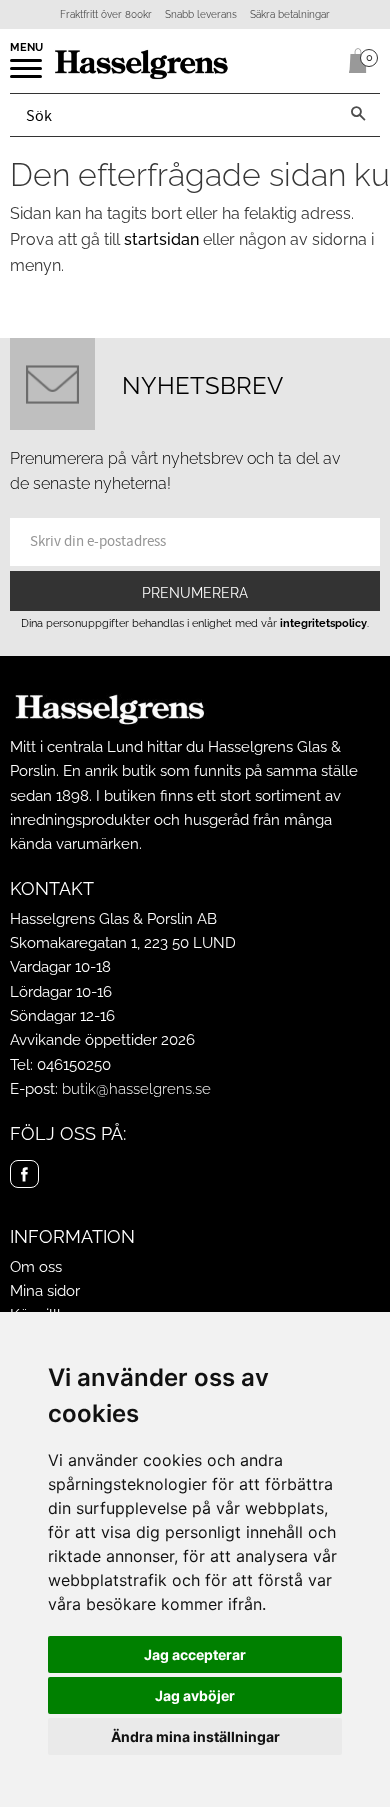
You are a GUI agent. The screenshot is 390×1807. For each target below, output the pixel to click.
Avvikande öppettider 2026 (102, 1040)
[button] (27, 75)
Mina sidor (45, 1291)
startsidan (161, 239)
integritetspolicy (323, 623)
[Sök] (358, 115)
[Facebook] (24, 1174)
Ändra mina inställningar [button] (195, 1736)
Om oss (36, 1267)
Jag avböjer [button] (195, 1695)
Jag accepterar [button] (195, 1654)
